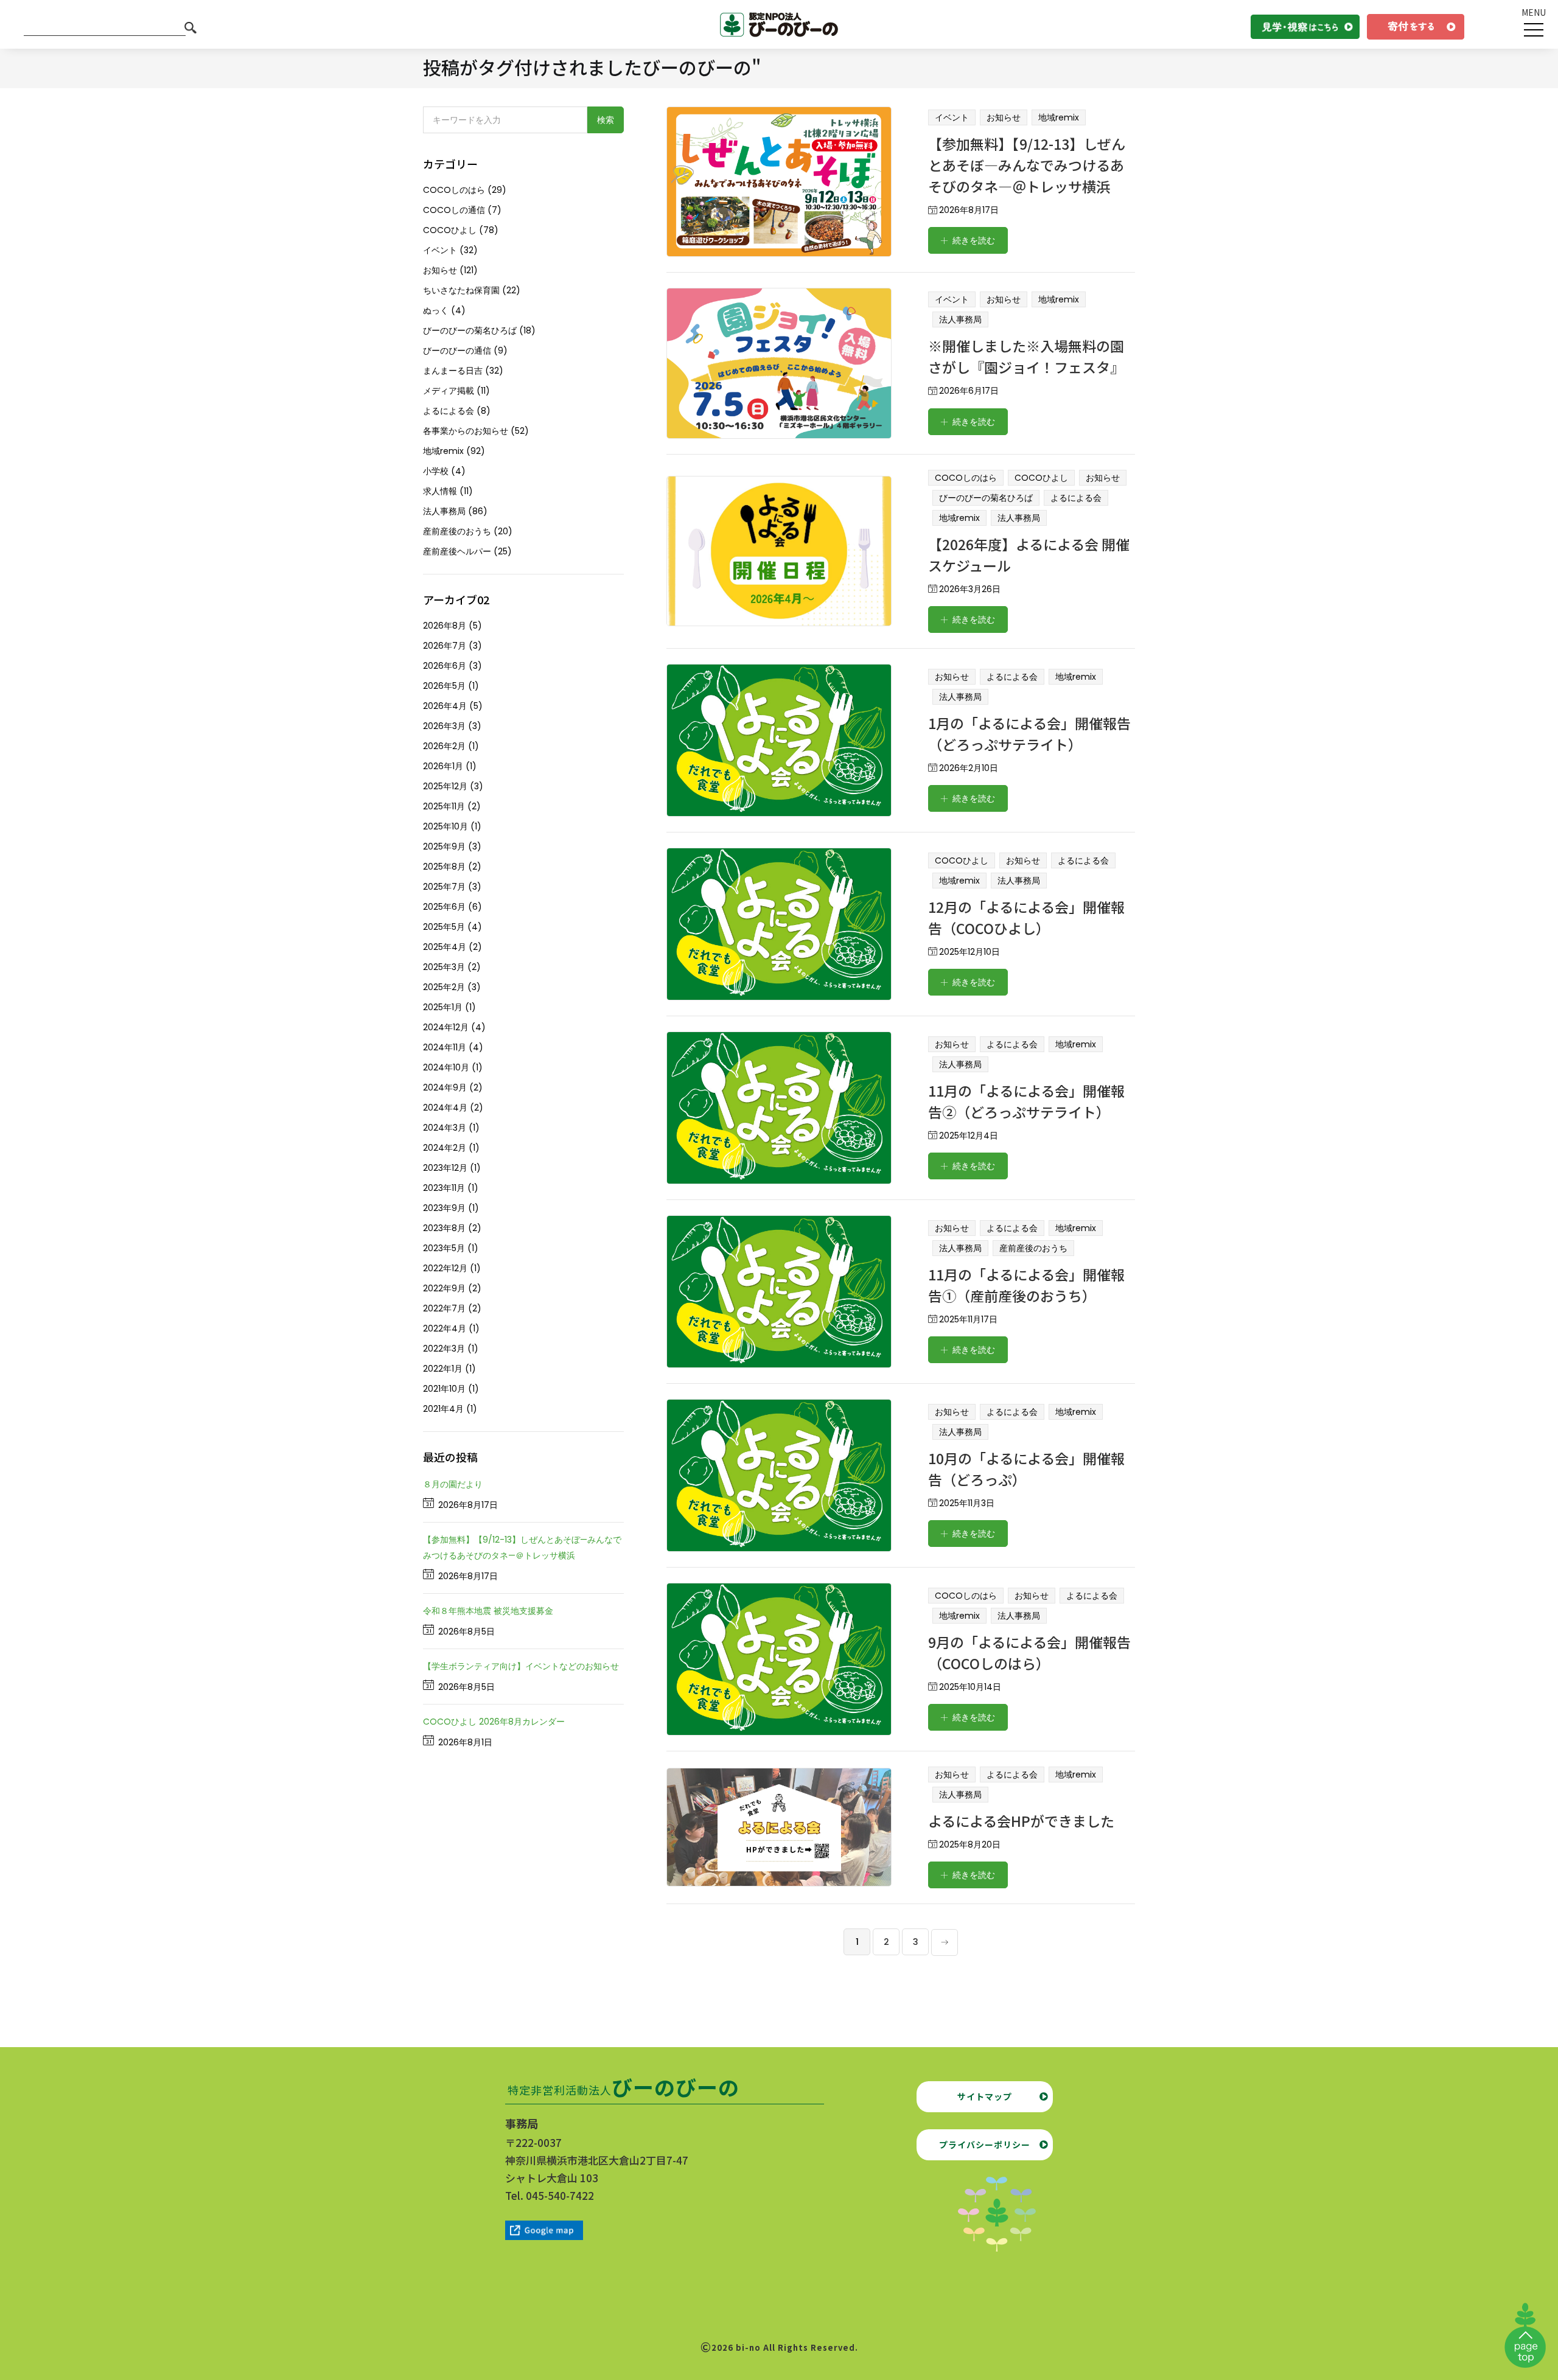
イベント (952, 117)
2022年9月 (444, 1288)
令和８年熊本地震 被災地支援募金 (488, 1611)
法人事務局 (960, 319)
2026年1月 (443, 766)
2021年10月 (444, 1389)
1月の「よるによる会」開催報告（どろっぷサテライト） (1029, 734)
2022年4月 (445, 1328)
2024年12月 (446, 1027)
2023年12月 (445, 1168)
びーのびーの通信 (457, 351)
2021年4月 (443, 1409)
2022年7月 (444, 1308)
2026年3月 (444, 726)
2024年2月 (445, 1148)
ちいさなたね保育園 (461, 290)
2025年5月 (444, 927)
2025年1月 (443, 1007)
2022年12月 (445, 1268)
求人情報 (440, 491)
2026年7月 (445, 646)
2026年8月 (445, 626)
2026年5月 (444, 686)
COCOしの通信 (454, 210)
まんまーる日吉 (453, 371)
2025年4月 (445, 947)
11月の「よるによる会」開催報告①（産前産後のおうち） (1026, 1285)
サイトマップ (985, 2096)
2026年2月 (444, 746)
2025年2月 (444, 987)
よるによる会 (1076, 498)
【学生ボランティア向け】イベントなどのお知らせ (521, 1666)
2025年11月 (444, 806)
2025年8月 (444, 867)
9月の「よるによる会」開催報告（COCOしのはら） (1029, 1652)
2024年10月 (446, 1067)
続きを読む (974, 240)
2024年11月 (445, 1047)
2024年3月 (445, 1128)
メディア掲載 (449, 391)
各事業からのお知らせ (466, 431)
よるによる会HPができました (1021, 1821)
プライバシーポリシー (985, 2144)
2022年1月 (443, 1369)
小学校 (436, 471)
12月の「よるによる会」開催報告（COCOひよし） (1026, 917)
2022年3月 (444, 1349)
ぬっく (436, 310)
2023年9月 (444, 1208)
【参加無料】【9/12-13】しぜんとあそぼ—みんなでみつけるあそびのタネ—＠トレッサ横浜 (1027, 165)
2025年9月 (444, 846)
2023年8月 (444, 1228)
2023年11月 (444, 1188)
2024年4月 (445, 1108)
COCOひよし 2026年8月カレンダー (494, 1722)
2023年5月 (444, 1248)
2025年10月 (445, 826)
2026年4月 (445, 706)
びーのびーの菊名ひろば (986, 498)
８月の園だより (453, 1484)
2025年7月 (444, 887)
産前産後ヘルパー (457, 551)
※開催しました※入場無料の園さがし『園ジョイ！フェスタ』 (1026, 356)
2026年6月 (445, 666)
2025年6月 (444, 907)
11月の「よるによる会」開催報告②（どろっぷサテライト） (1026, 1101)
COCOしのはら (966, 478)
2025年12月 (445, 786)
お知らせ (1004, 117)
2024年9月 (445, 1087)
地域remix (1059, 117)
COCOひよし (1041, 478)
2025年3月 (444, 967)
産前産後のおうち (1033, 1248)
